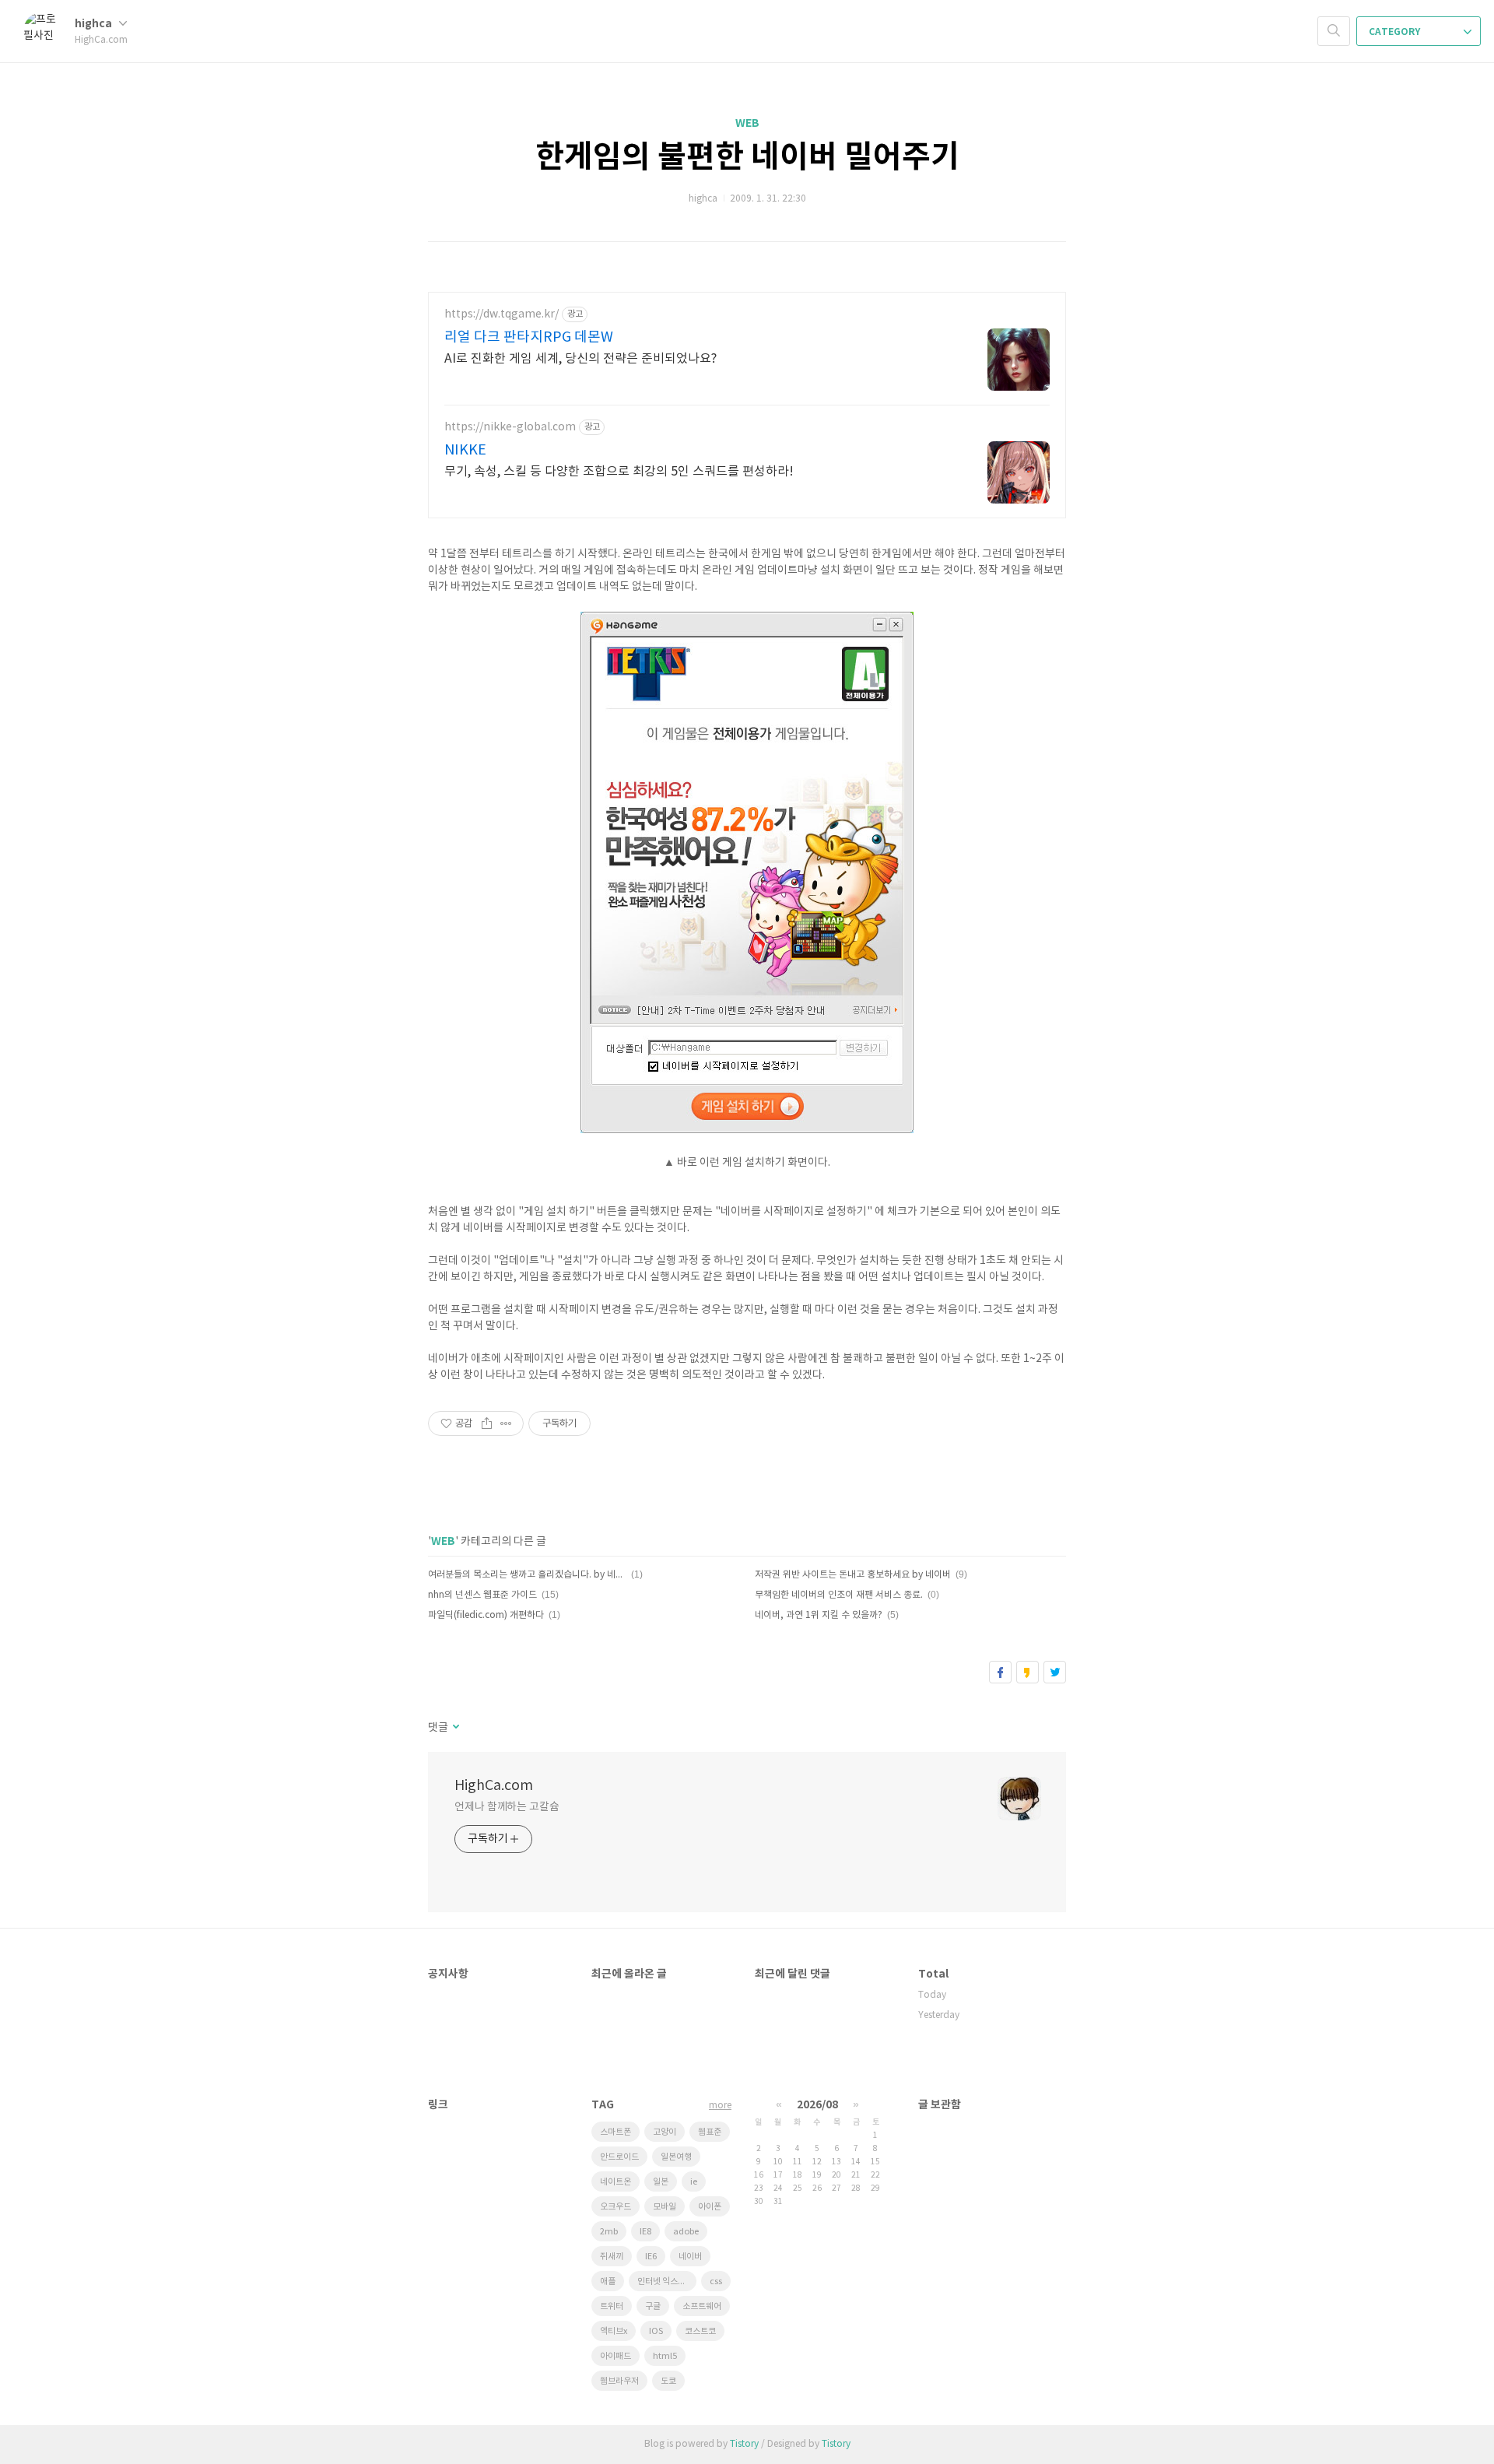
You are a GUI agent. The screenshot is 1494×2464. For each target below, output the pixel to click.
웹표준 (710, 2132)
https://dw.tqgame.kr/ (502, 314)
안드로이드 (619, 2157)
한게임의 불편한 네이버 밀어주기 (747, 157)
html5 (665, 2356)
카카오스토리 (1028, 1672)
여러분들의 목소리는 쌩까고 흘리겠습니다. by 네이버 (527, 1575)
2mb (609, 2232)
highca (95, 24)
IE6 (651, 2257)
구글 (653, 2306)
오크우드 (615, 2207)
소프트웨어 (702, 2306)
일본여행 (676, 2157)
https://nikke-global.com (510, 427)
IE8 (645, 2232)
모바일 (665, 2207)
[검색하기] (1334, 31)
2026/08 (817, 2105)
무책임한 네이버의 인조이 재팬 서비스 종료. (839, 1595)
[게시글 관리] (506, 1423)
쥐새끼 (612, 2257)
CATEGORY (1396, 32)
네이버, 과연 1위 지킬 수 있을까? (819, 1615)
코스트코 (700, 2331)
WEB (747, 123)
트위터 (1055, 1672)
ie (694, 2182)
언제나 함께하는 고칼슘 (507, 1807)
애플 (608, 2281)
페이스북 (1000, 1672)
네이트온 (615, 2182)
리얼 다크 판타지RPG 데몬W (529, 337)
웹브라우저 (619, 2381)
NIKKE (465, 450)
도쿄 (668, 2381)
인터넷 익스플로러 (667, 2281)
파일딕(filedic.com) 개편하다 (486, 1615)
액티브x (614, 2331)
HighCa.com (494, 1786)
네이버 (690, 2257)
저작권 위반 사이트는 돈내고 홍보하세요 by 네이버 (853, 1575)
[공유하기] (487, 1423)
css (716, 2281)
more (720, 2106)
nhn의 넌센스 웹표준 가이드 (482, 1595)
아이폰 (710, 2207)
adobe (686, 2232)
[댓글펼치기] (455, 1728)
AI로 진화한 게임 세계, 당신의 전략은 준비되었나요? (580, 359)
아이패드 (615, 2356)
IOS (656, 2331)
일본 (661, 2182)
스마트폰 (615, 2132)
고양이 (665, 2132)
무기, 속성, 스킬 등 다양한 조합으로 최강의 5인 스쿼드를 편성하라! (619, 472)
